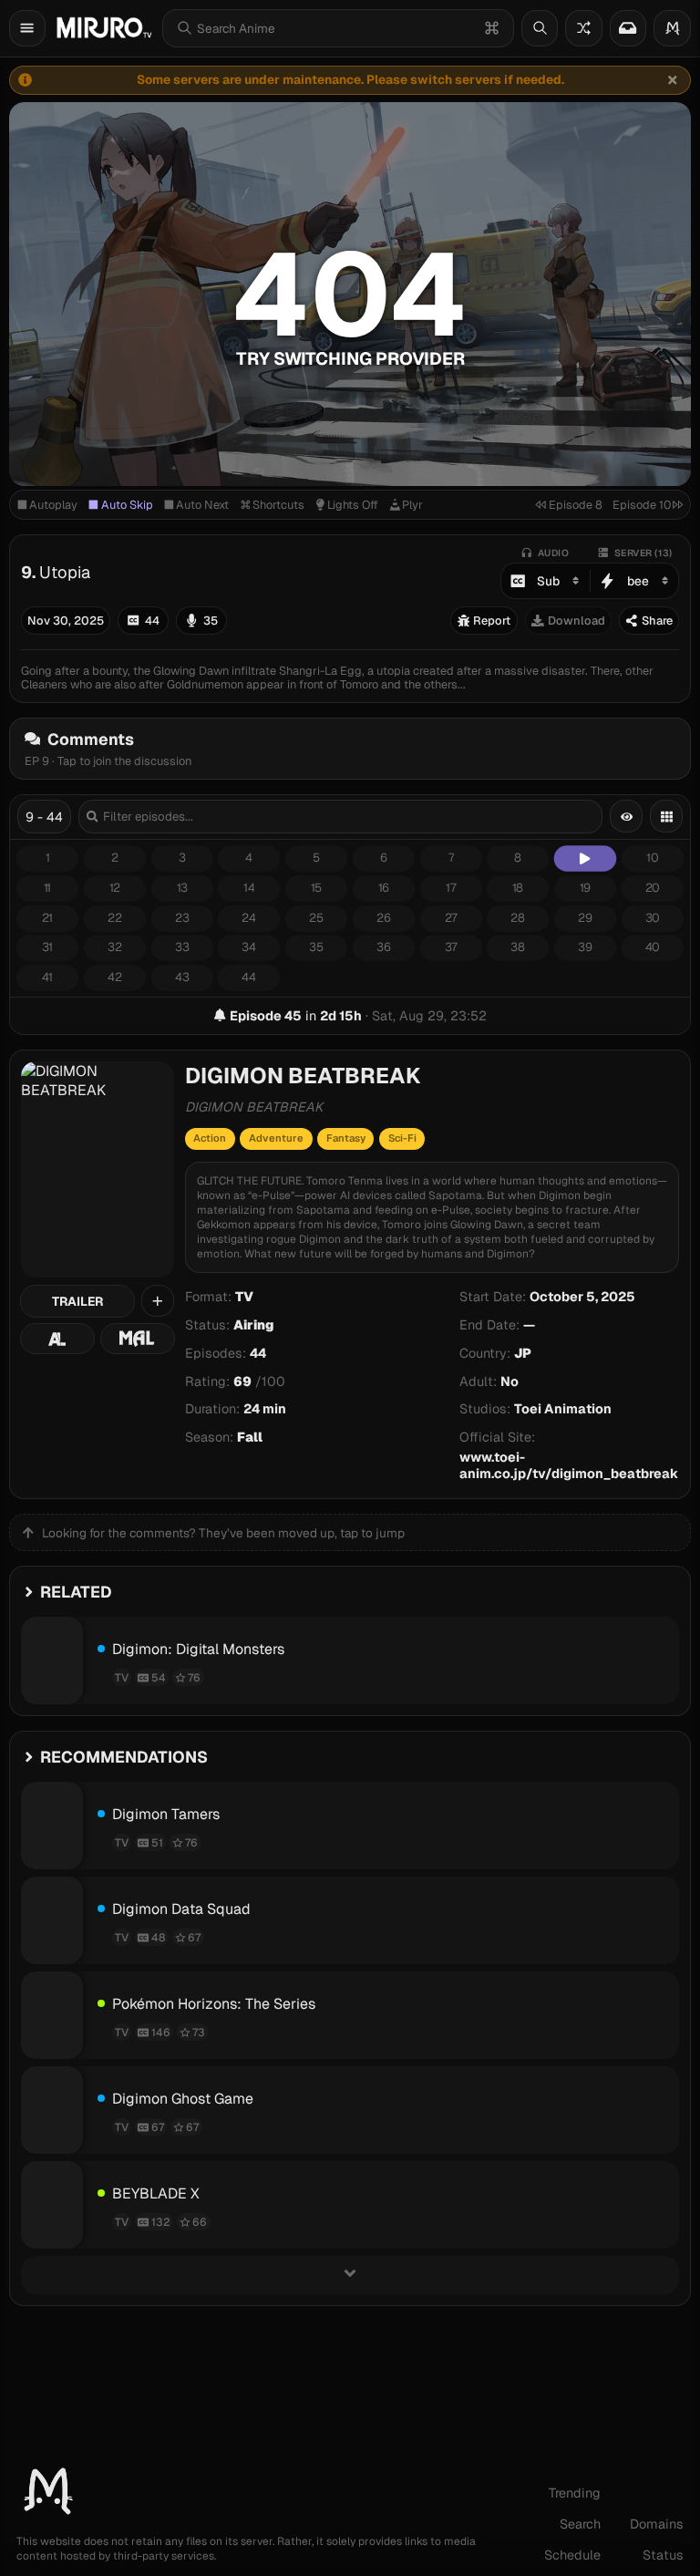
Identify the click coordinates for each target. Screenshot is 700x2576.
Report (492, 621)
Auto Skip (127, 505)
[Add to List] (158, 1301)
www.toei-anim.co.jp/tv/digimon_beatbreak (569, 1465)
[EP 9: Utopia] (586, 859)
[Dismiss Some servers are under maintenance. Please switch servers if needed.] (673, 80)
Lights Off (353, 505)
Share (657, 621)
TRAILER (77, 1301)
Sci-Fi (402, 1138)
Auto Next (202, 505)
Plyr (412, 505)
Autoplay (53, 505)
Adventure (276, 1138)
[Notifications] (628, 28)
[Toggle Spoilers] (626, 816)
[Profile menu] (672, 28)
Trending (575, 2493)
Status (663, 2555)
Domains (657, 2524)
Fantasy (346, 1138)
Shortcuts (278, 505)
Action (210, 1138)
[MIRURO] (104, 28)
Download (576, 621)
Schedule (572, 2555)
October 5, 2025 (582, 1297)
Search (580, 2524)
